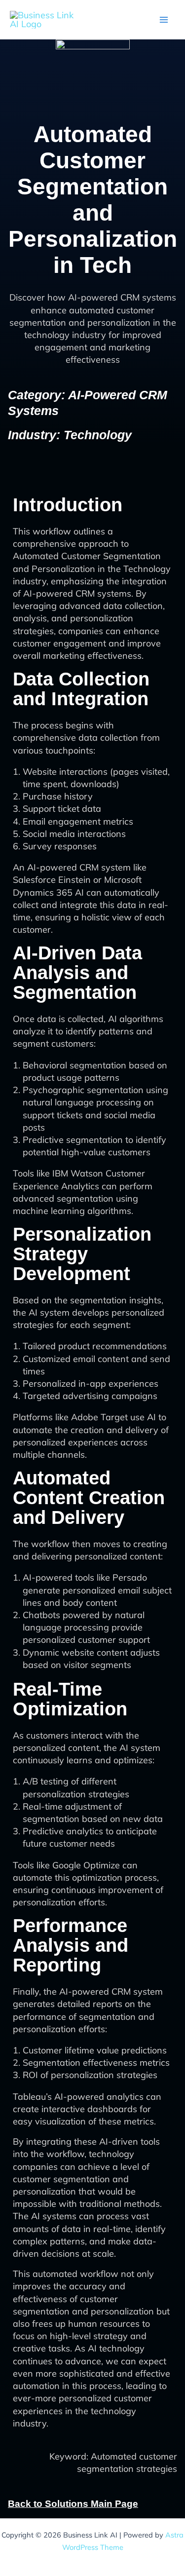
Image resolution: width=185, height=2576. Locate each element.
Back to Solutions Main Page (73, 2504)
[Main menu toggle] (164, 19)
